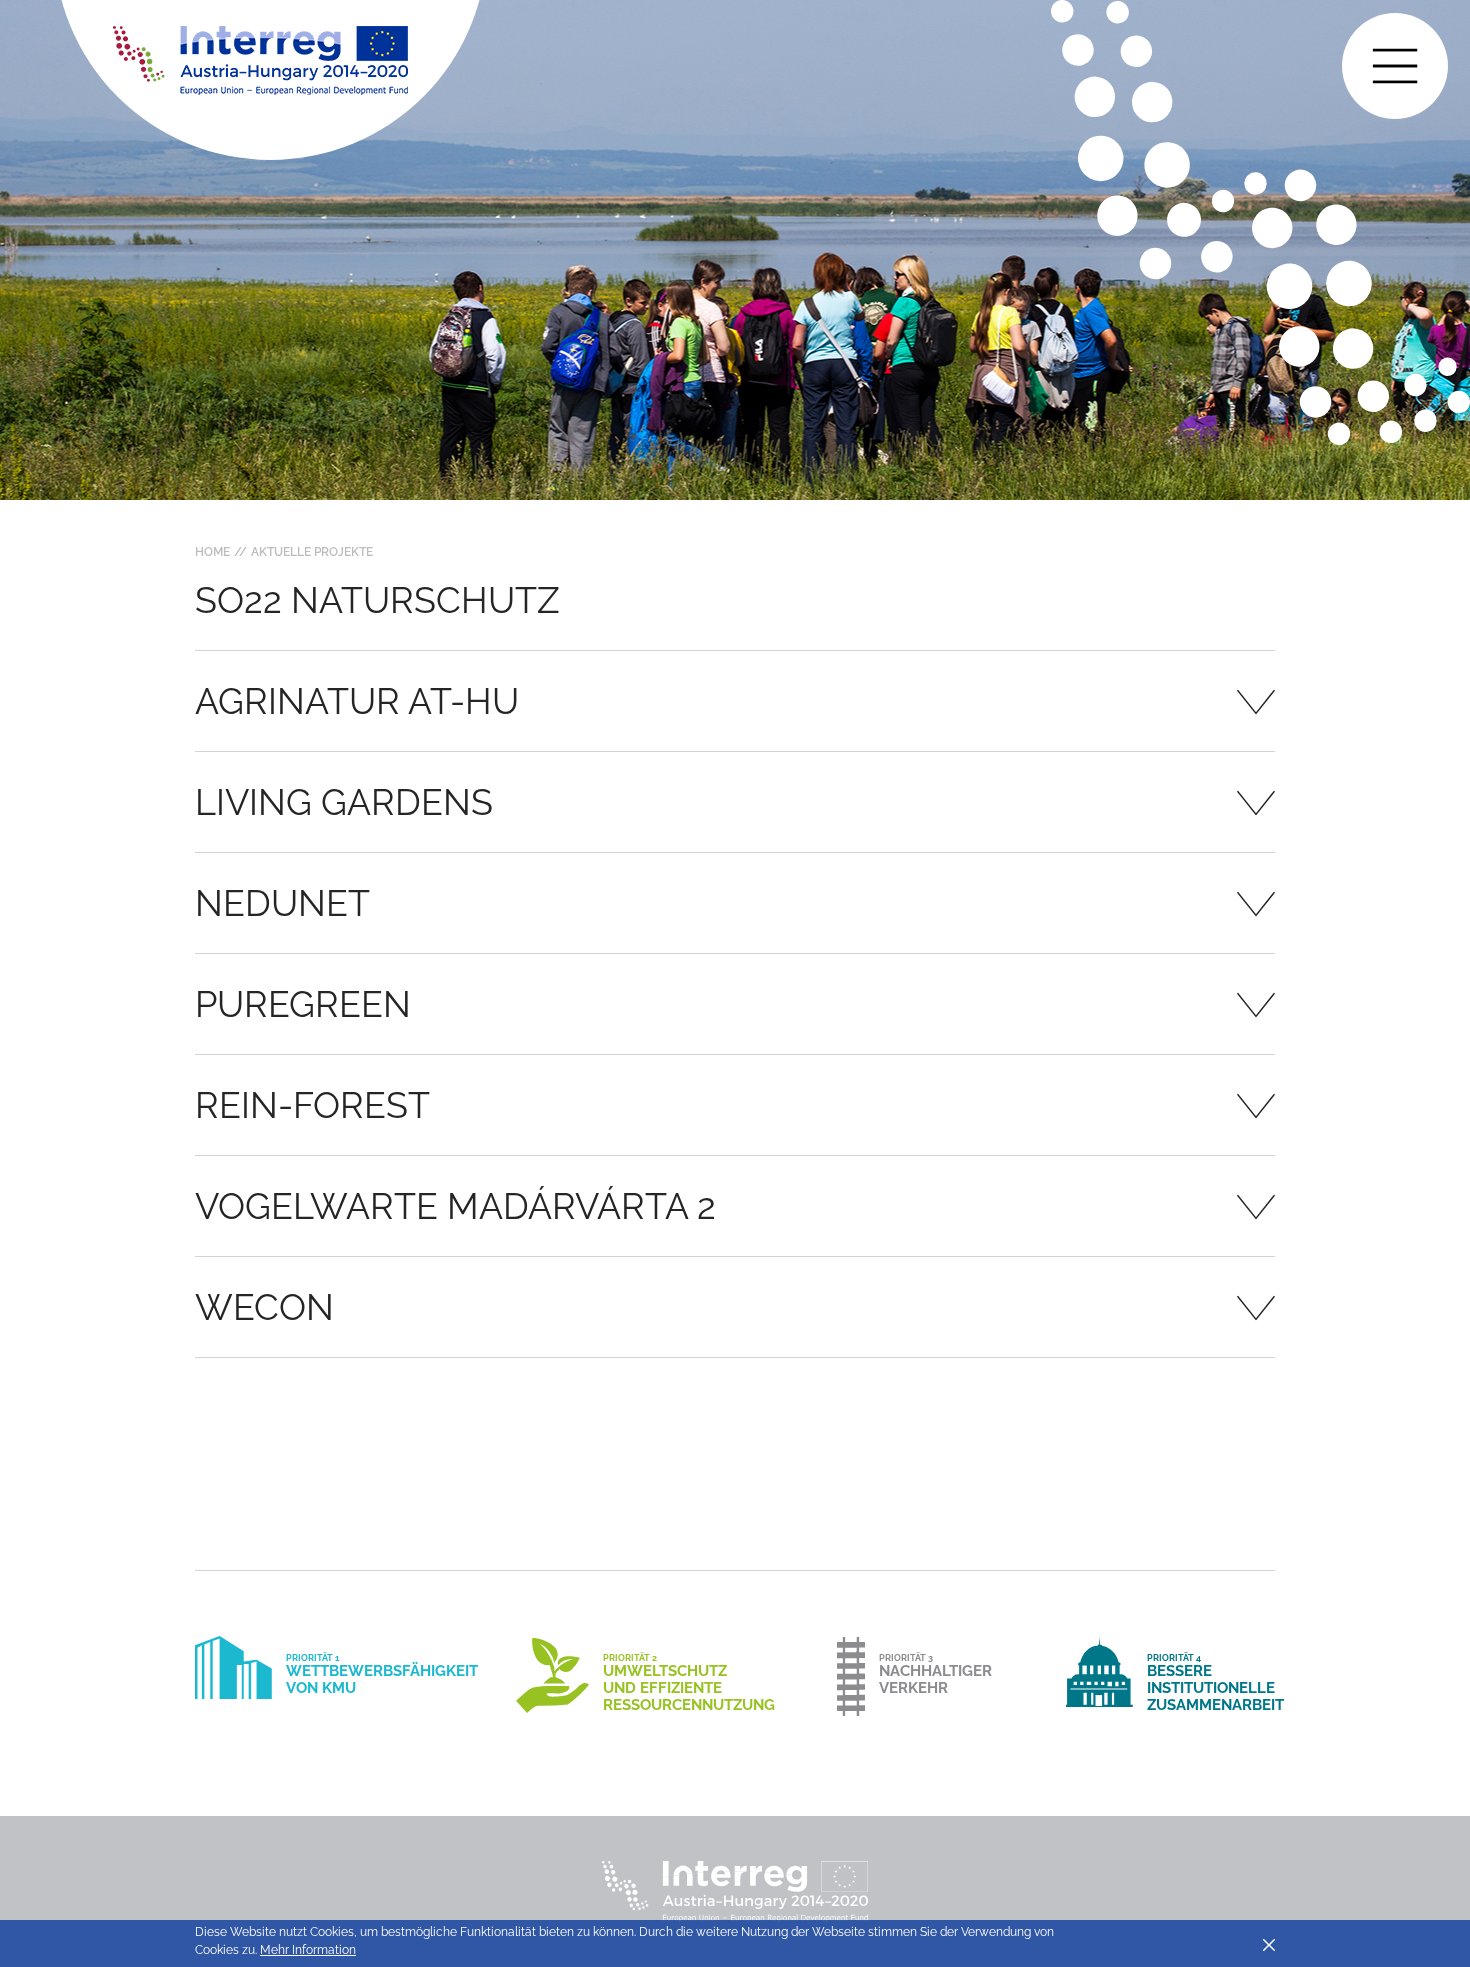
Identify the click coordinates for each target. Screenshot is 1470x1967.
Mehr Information (308, 1950)
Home (212, 552)
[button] (735, 701)
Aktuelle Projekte (312, 552)
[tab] (735, 701)
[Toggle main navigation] (1395, 66)
